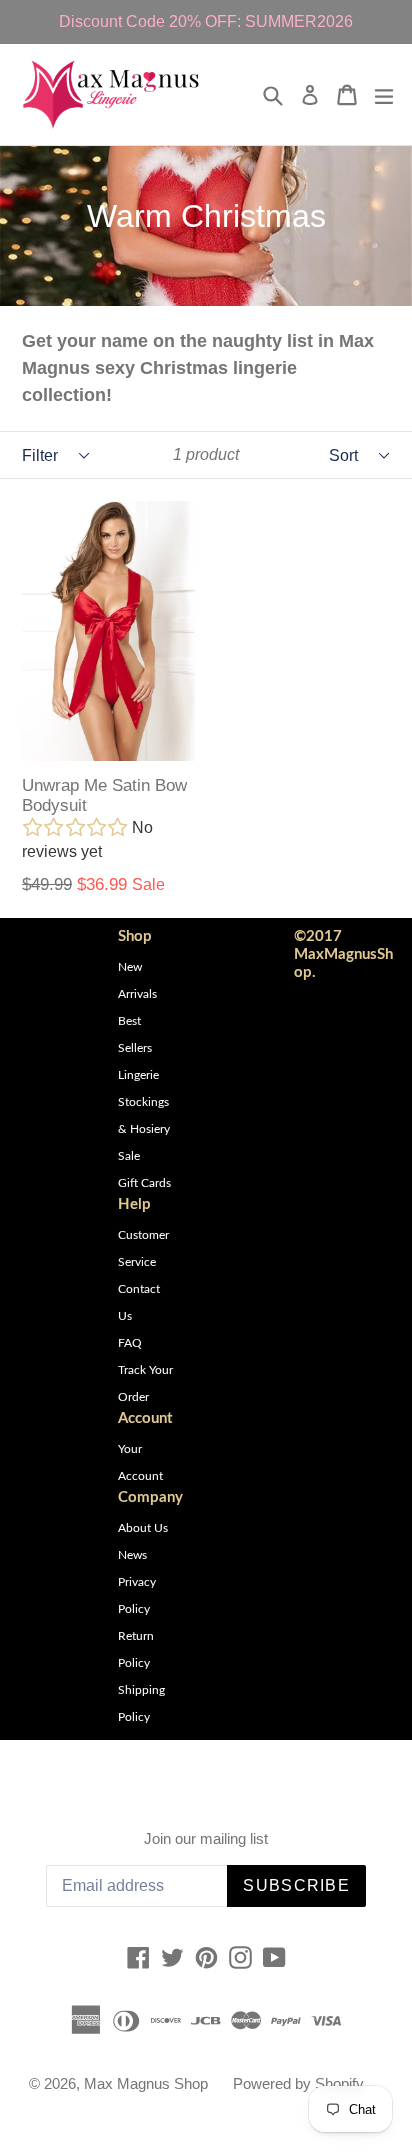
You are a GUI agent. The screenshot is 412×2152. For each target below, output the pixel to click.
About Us (143, 1528)
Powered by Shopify (298, 2083)
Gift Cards (144, 1183)
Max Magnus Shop (146, 2083)
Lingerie (138, 1075)
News (132, 1555)
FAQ (130, 1343)
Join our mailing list (206, 1838)
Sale (129, 1156)
